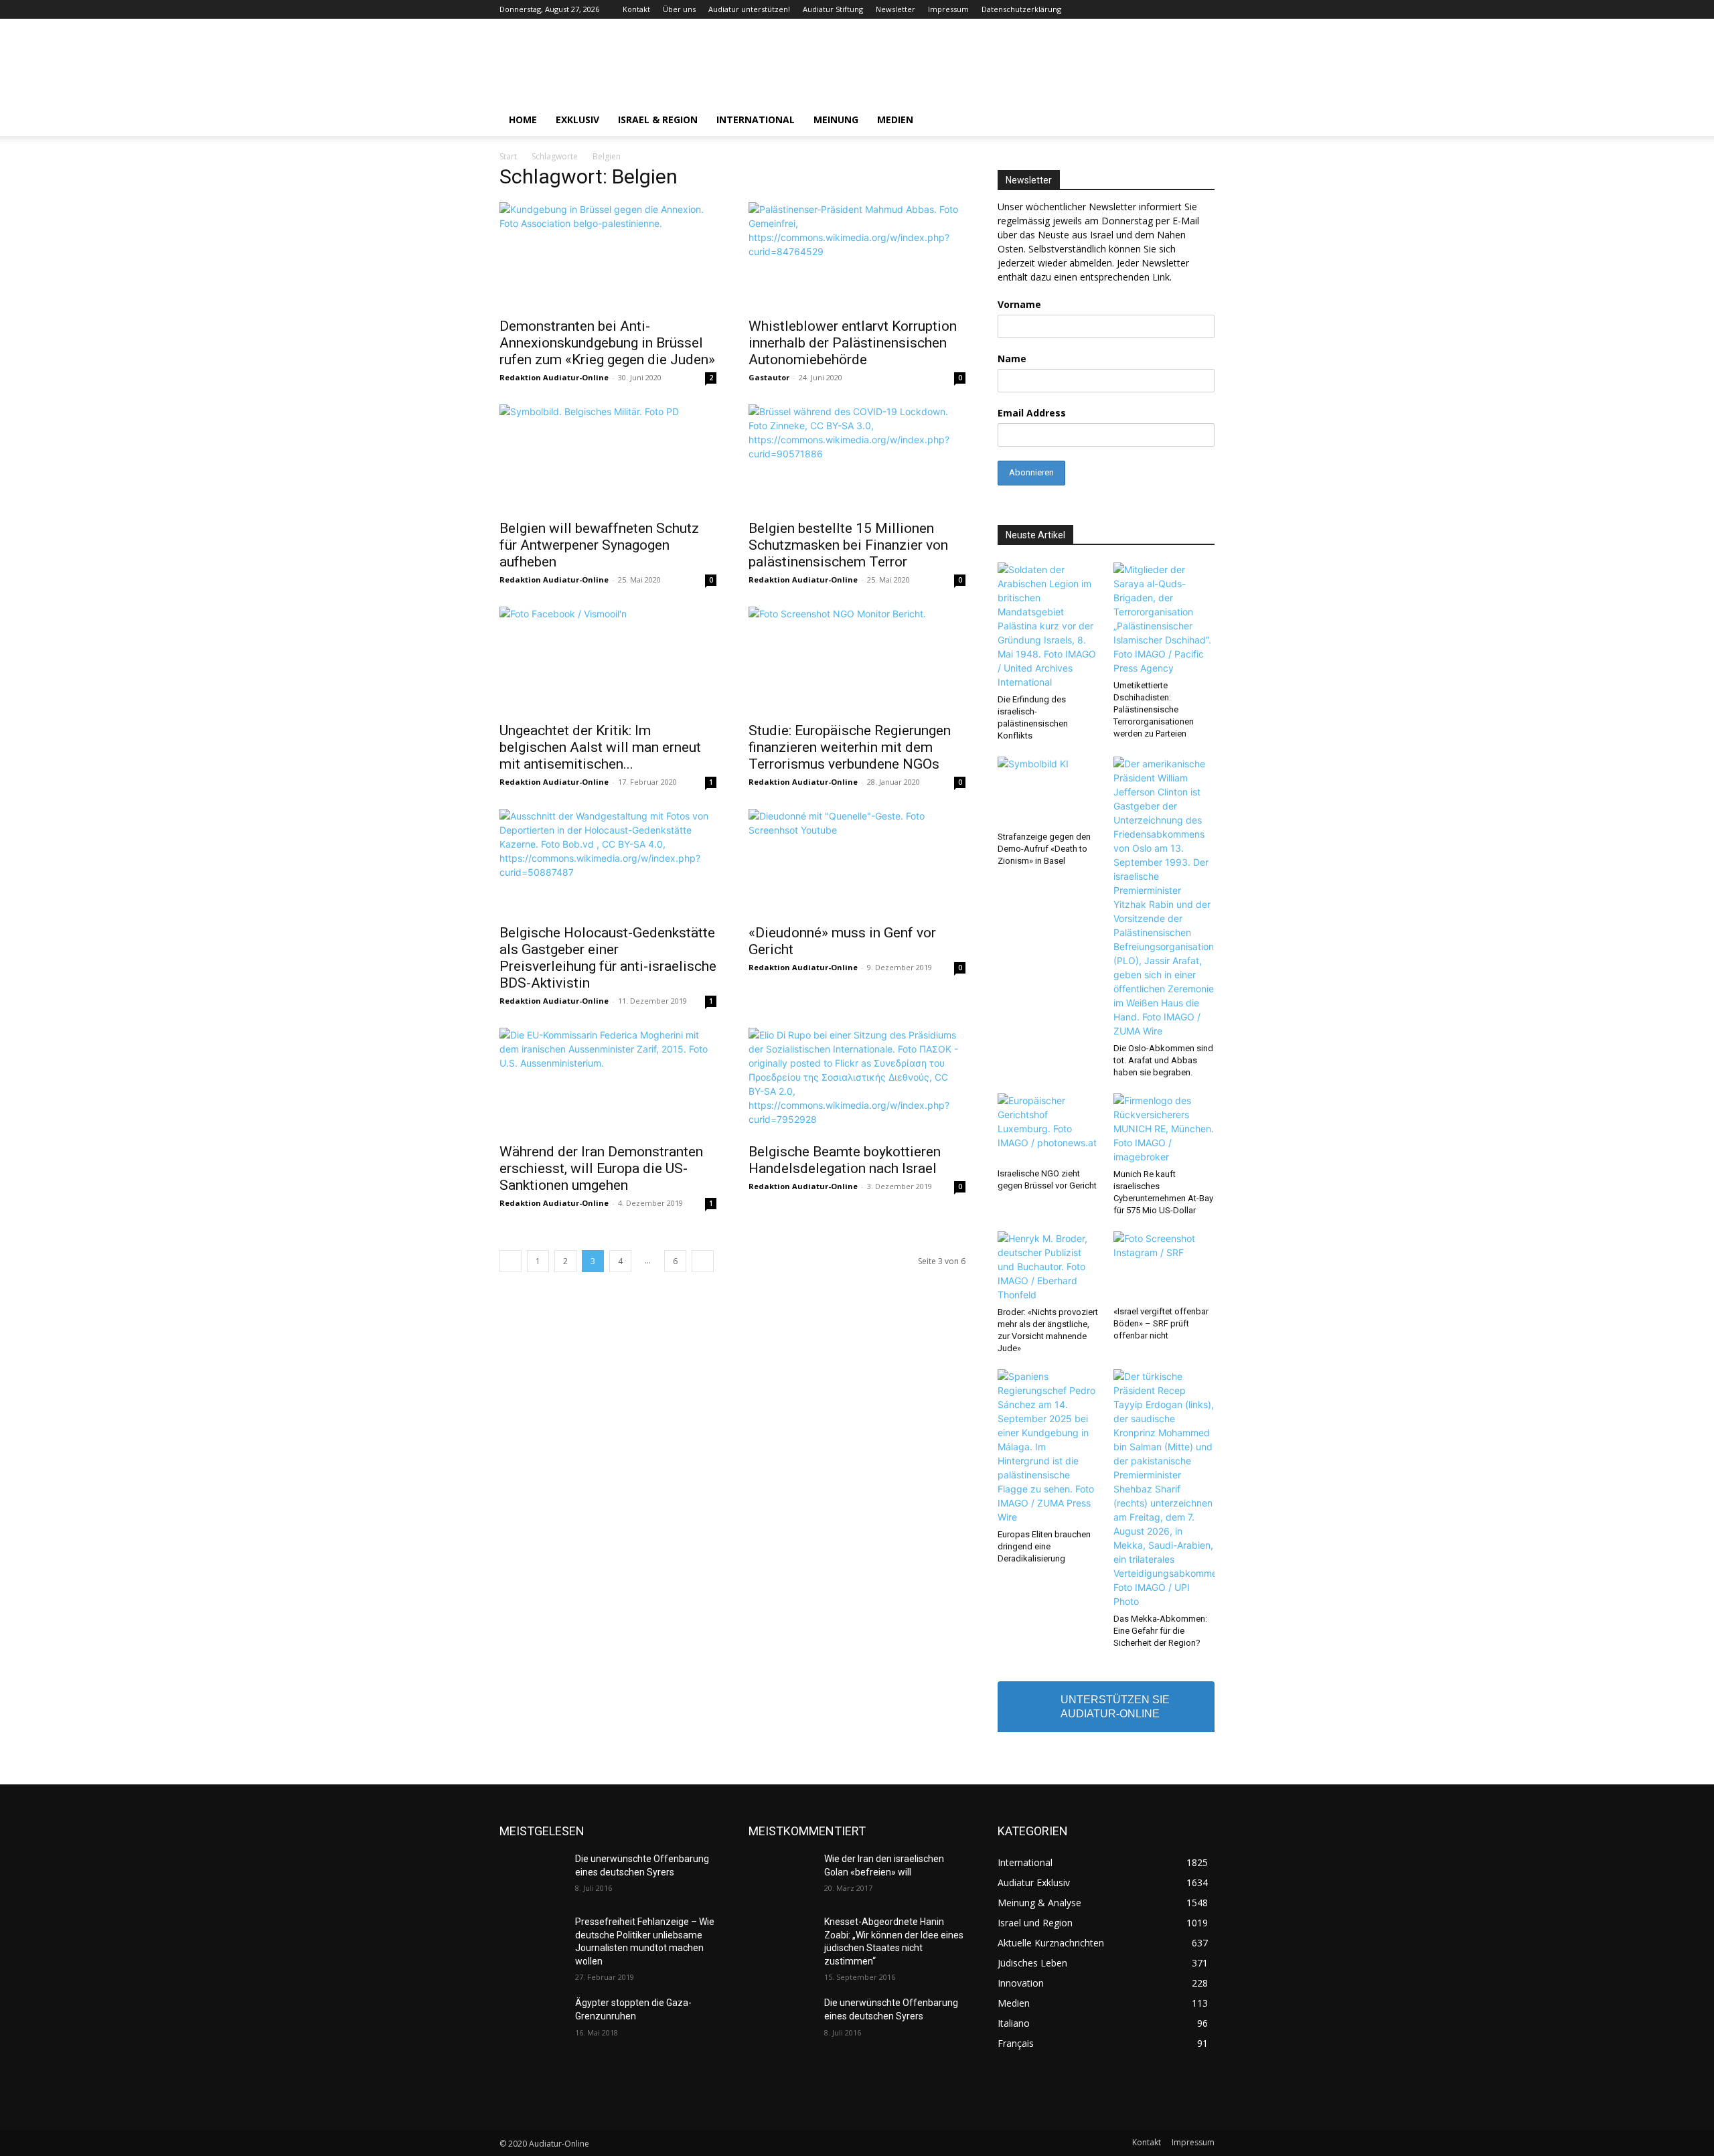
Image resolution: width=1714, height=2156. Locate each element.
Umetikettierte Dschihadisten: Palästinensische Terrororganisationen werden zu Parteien (1154, 709)
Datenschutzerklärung (1021, 9)
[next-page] (703, 1261)
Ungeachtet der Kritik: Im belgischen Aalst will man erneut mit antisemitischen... (600, 747)
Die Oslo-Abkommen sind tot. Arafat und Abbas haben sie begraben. (1163, 1060)
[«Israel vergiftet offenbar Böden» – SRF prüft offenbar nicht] (1164, 1266)
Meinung (836, 120)
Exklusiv (577, 120)
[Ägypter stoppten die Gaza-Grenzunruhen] (532, 2019)
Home (523, 120)
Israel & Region (658, 120)
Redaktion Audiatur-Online (554, 377)
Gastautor (769, 377)
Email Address (1032, 413)
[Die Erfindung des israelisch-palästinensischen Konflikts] (1048, 626)
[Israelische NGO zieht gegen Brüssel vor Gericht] (1048, 1128)
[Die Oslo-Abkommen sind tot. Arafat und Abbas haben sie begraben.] (1164, 897)
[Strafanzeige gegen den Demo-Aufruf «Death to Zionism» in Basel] (1048, 791)
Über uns (679, 9)
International (756, 120)
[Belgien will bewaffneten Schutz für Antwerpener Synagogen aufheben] (608, 458)
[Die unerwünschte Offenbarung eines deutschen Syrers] (532, 1875)
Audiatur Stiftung (833, 9)
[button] (1198, 121)
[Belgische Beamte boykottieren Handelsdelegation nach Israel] (857, 1081)
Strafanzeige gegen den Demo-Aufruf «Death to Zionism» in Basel (1044, 849)
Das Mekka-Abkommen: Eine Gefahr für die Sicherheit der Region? (1160, 1631)
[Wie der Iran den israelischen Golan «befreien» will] (781, 1875)
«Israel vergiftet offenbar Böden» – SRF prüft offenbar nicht (1161, 1323)
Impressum (948, 9)
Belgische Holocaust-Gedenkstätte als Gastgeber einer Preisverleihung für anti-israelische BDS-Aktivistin (608, 958)
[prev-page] (511, 1261)
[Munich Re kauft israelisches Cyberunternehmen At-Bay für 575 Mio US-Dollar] (1164, 1129)
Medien (895, 120)
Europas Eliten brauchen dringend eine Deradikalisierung (1044, 1546)
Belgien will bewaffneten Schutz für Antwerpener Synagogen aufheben (599, 545)
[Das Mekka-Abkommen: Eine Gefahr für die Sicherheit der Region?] (1164, 1489)
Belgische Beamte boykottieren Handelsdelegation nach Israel (845, 1160)
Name (1012, 359)
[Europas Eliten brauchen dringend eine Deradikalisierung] (1048, 1447)
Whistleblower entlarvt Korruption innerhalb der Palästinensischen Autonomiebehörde (853, 343)
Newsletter (895, 9)
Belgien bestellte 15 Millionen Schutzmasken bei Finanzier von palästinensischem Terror (848, 545)
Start (508, 156)
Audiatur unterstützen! (749, 9)
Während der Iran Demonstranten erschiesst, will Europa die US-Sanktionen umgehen (601, 1168)
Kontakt (636, 9)
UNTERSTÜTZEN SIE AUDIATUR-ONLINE (1115, 1707)
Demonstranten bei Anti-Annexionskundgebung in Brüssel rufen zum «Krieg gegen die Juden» (607, 343)
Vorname (1019, 304)
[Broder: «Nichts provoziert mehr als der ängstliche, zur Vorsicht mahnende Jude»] (1048, 1266)
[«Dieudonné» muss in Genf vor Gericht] (857, 862)
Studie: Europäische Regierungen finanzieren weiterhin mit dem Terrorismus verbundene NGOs (850, 747)
